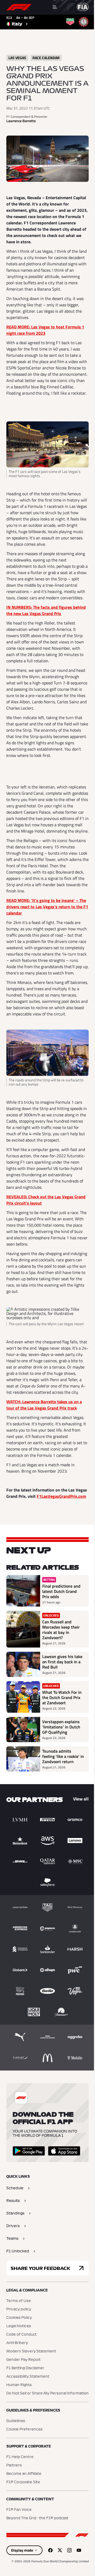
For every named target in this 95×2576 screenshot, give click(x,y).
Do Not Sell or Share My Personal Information (47, 2393)
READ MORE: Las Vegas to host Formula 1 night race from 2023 (45, 330)
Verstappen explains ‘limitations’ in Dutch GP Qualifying (61, 1727)
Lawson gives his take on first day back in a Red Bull (62, 1662)
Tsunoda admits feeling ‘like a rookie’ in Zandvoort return (63, 1756)
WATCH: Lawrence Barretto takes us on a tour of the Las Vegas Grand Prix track (44, 1405)
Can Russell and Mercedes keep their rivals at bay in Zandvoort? (61, 1630)
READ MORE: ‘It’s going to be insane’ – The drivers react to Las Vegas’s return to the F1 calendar (47, 907)
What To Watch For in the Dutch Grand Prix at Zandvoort (62, 1697)
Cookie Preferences (24, 2429)
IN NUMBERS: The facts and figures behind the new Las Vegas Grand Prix (46, 610)
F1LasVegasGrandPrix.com (61, 1496)
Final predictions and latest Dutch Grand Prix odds (61, 1591)
